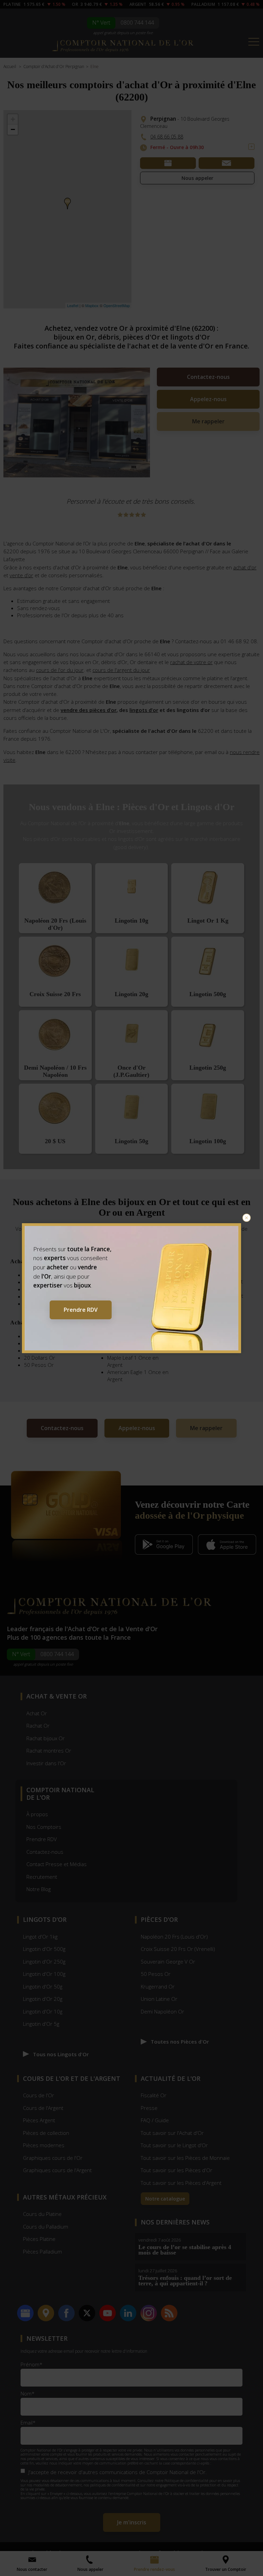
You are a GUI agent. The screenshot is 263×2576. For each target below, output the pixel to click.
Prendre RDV (81, 1310)
